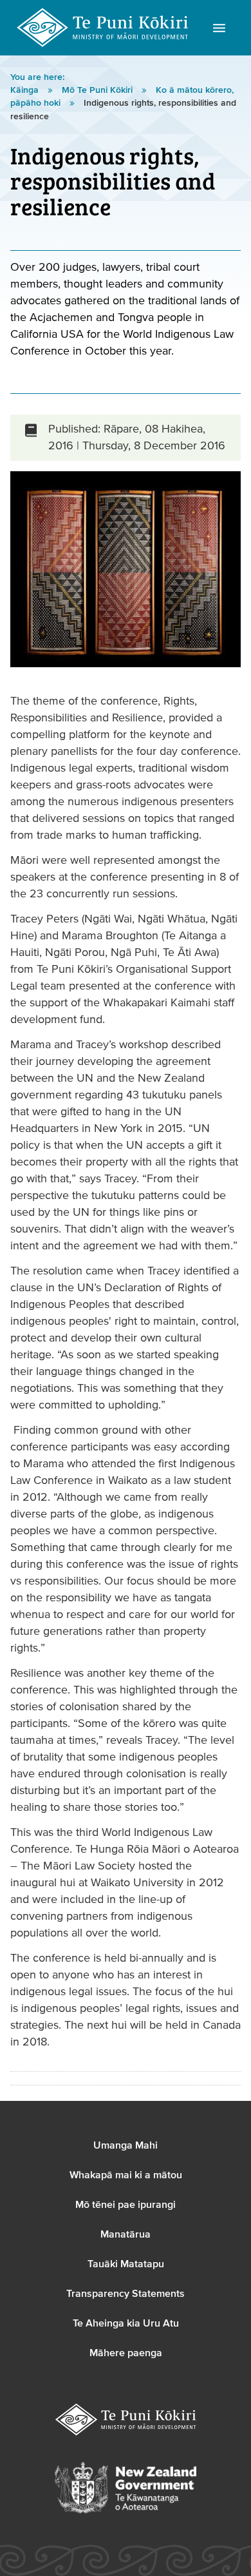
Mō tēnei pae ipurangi (126, 2205)
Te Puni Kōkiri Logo (103, 28)
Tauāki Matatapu (126, 2264)
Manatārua (126, 2234)
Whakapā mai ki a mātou (126, 2175)
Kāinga (26, 90)
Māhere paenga (126, 2353)
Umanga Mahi (126, 2145)
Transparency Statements (126, 2294)
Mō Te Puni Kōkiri (98, 90)
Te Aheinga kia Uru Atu (126, 2323)
